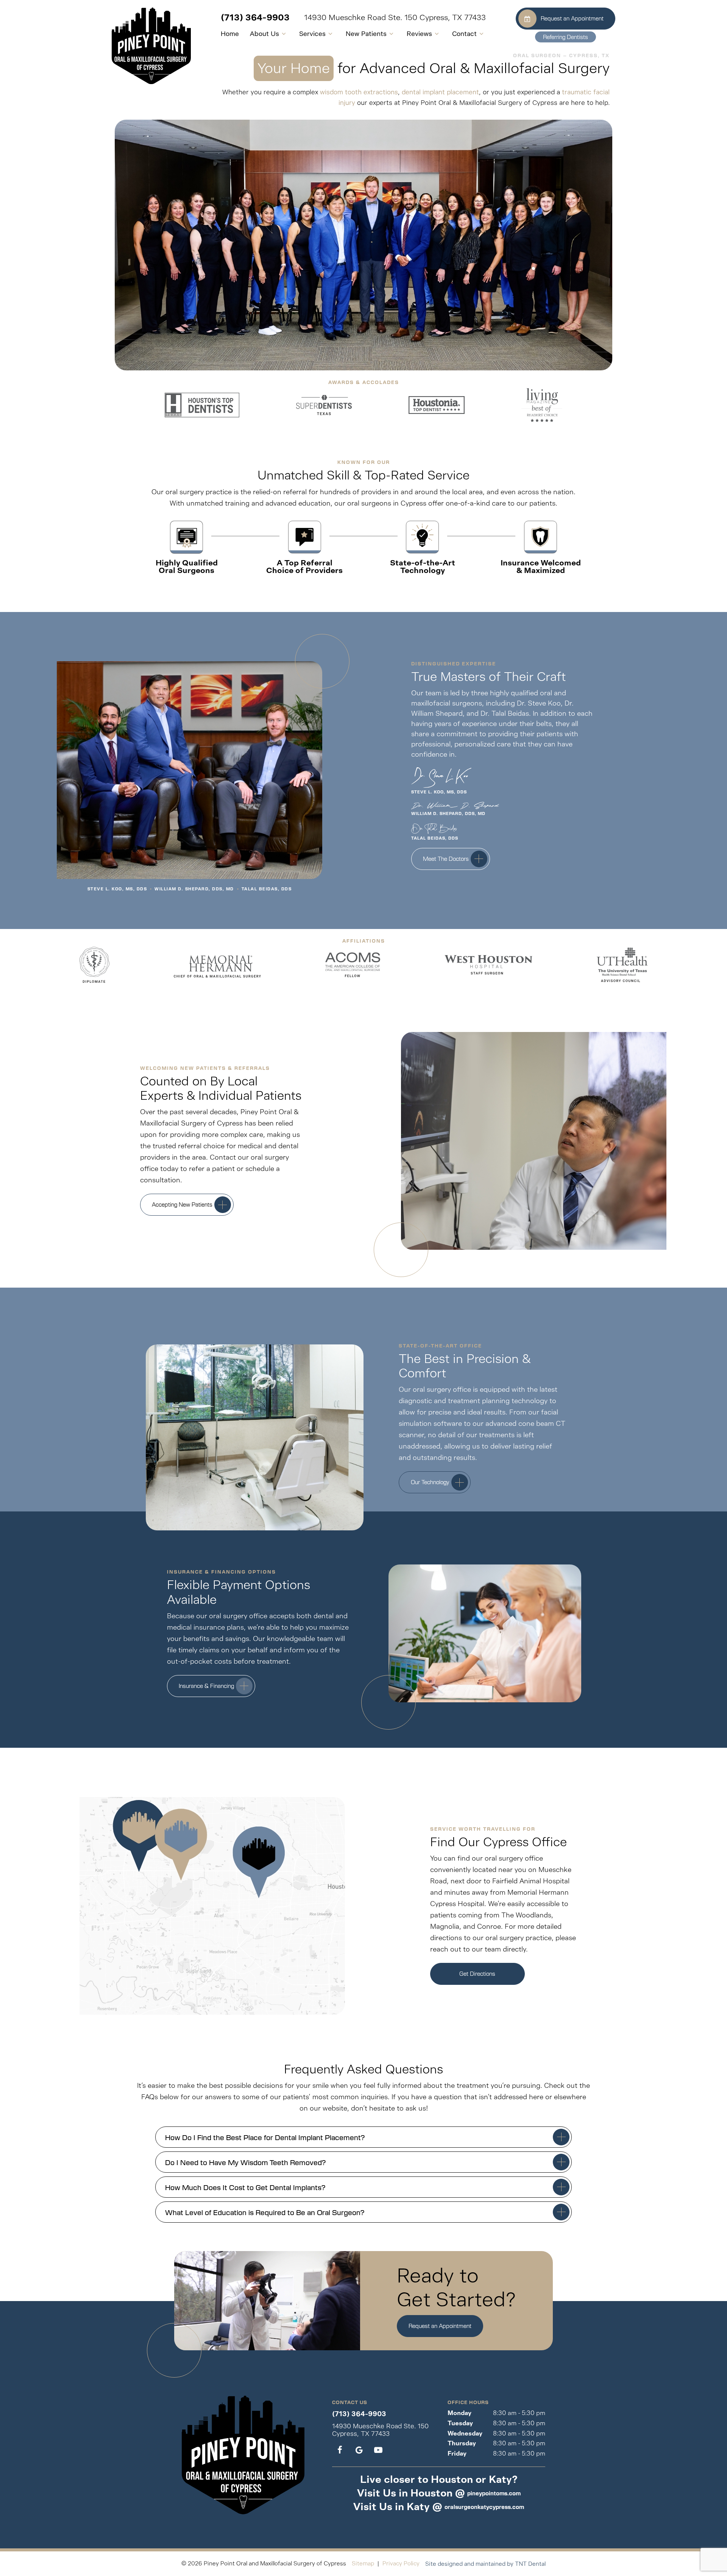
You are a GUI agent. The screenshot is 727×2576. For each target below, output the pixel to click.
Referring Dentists (566, 37)
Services (312, 34)
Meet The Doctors (446, 859)
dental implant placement (440, 92)
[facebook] (340, 2450)
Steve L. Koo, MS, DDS (117, 889)
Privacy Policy (401, 2563)
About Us (264, 34)
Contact (464, 34)
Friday (457, 2453)
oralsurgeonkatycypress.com (484, 2507)
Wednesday (465, 2433)
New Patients (366, 34)
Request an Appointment (572, 18)
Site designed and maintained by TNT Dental (485, 2564)
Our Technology (430, 1482)
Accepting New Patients (182, 1204)
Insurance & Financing (206, 1686)
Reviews (419, 34)
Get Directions (477, 1973)
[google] (359, 2450)
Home (230, 34)
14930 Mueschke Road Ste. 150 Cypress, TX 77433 (395, 18)
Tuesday (460, 2423)
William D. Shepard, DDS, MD (194, 889)
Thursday (462, 2443)
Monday (459, 2413)
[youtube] (378, 2450)
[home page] (151, 46)
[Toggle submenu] (284, 34)
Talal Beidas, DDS (267, 889)
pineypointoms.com (494, 2493)
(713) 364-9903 (255, 18)
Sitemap (363, 2563)
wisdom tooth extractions (359, 92)
